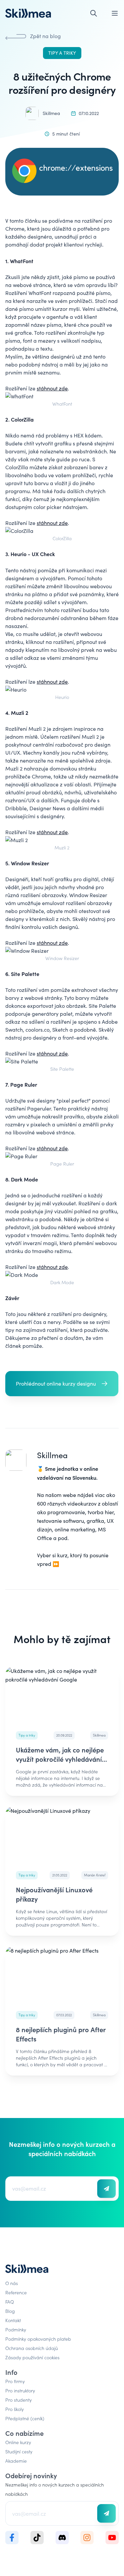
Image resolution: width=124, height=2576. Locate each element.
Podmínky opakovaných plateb (38, 2339)
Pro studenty (19, 2400)
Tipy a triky (62, 53)
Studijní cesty (19, 2451)
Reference (16, 2292)
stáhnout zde (52, 388)
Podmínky (16, 2329)
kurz (62, 1555)
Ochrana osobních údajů (32, 2348)
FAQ (10, 2302)
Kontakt (13, 2320)
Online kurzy (18, 2442)
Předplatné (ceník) (25, 2418)
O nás (12, 2283)
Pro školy (15, 2409)
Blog (10, 2311)
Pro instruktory (20, 2390)
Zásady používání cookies (32, 2357)
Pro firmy (15, 2381)
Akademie (16, 2461)
